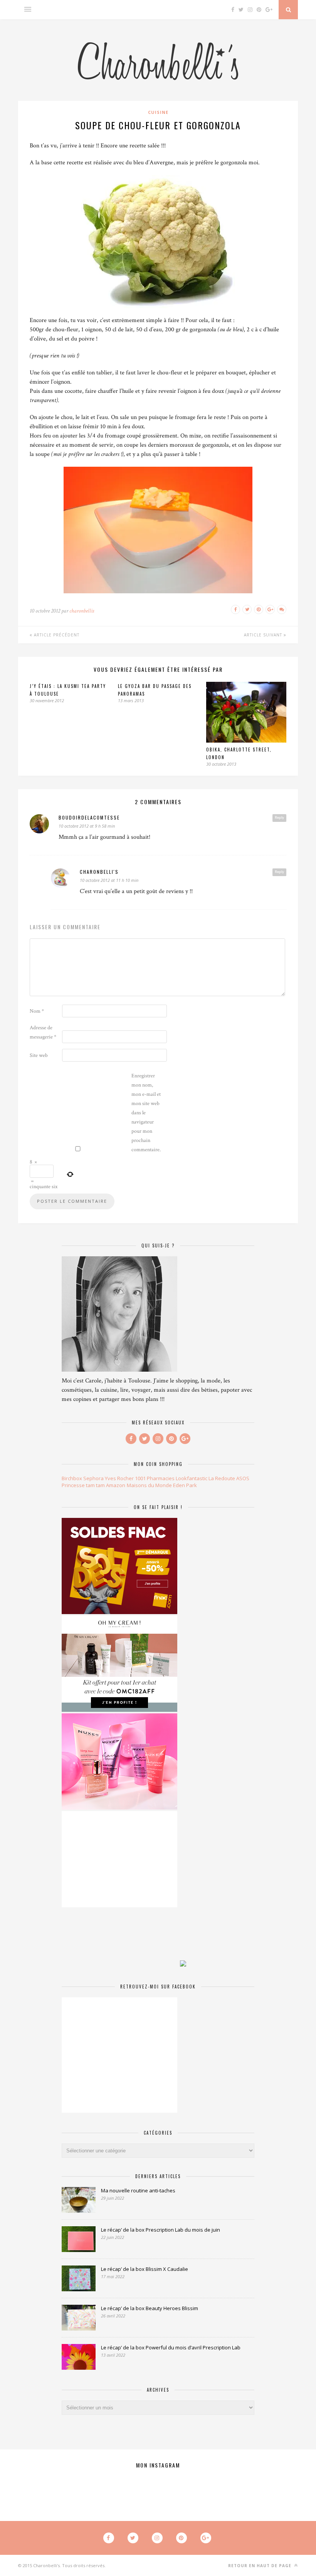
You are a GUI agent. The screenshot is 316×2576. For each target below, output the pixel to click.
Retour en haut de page (261, 2566)
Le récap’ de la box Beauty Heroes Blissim (150, 2308)
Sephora (93, 1478)
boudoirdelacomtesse (89, 817)
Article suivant (264, 635)
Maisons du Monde (149, 1485)
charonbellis (82, 611)
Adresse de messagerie (43, 1032)
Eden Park (185, 1485)
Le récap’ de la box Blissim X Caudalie (145, 2269)
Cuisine (158, 112)
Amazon (116, 1485)
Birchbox (72, 1478)
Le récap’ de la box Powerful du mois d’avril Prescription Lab (171, 2347)
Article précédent (56, 635)
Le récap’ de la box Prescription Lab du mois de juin (161, 2230)
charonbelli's (99, 872)
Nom (37, 1011)
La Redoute (222, 1478)
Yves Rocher (119, 1478)
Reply (279, 818)
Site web (39, 1055)
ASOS (243, 1478)
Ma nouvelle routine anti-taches (138, 2190)
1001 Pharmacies (155, 1478)
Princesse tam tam (83, 1485)
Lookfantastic (192, 1478)
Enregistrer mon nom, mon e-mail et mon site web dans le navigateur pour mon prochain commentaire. (146, 1113)
